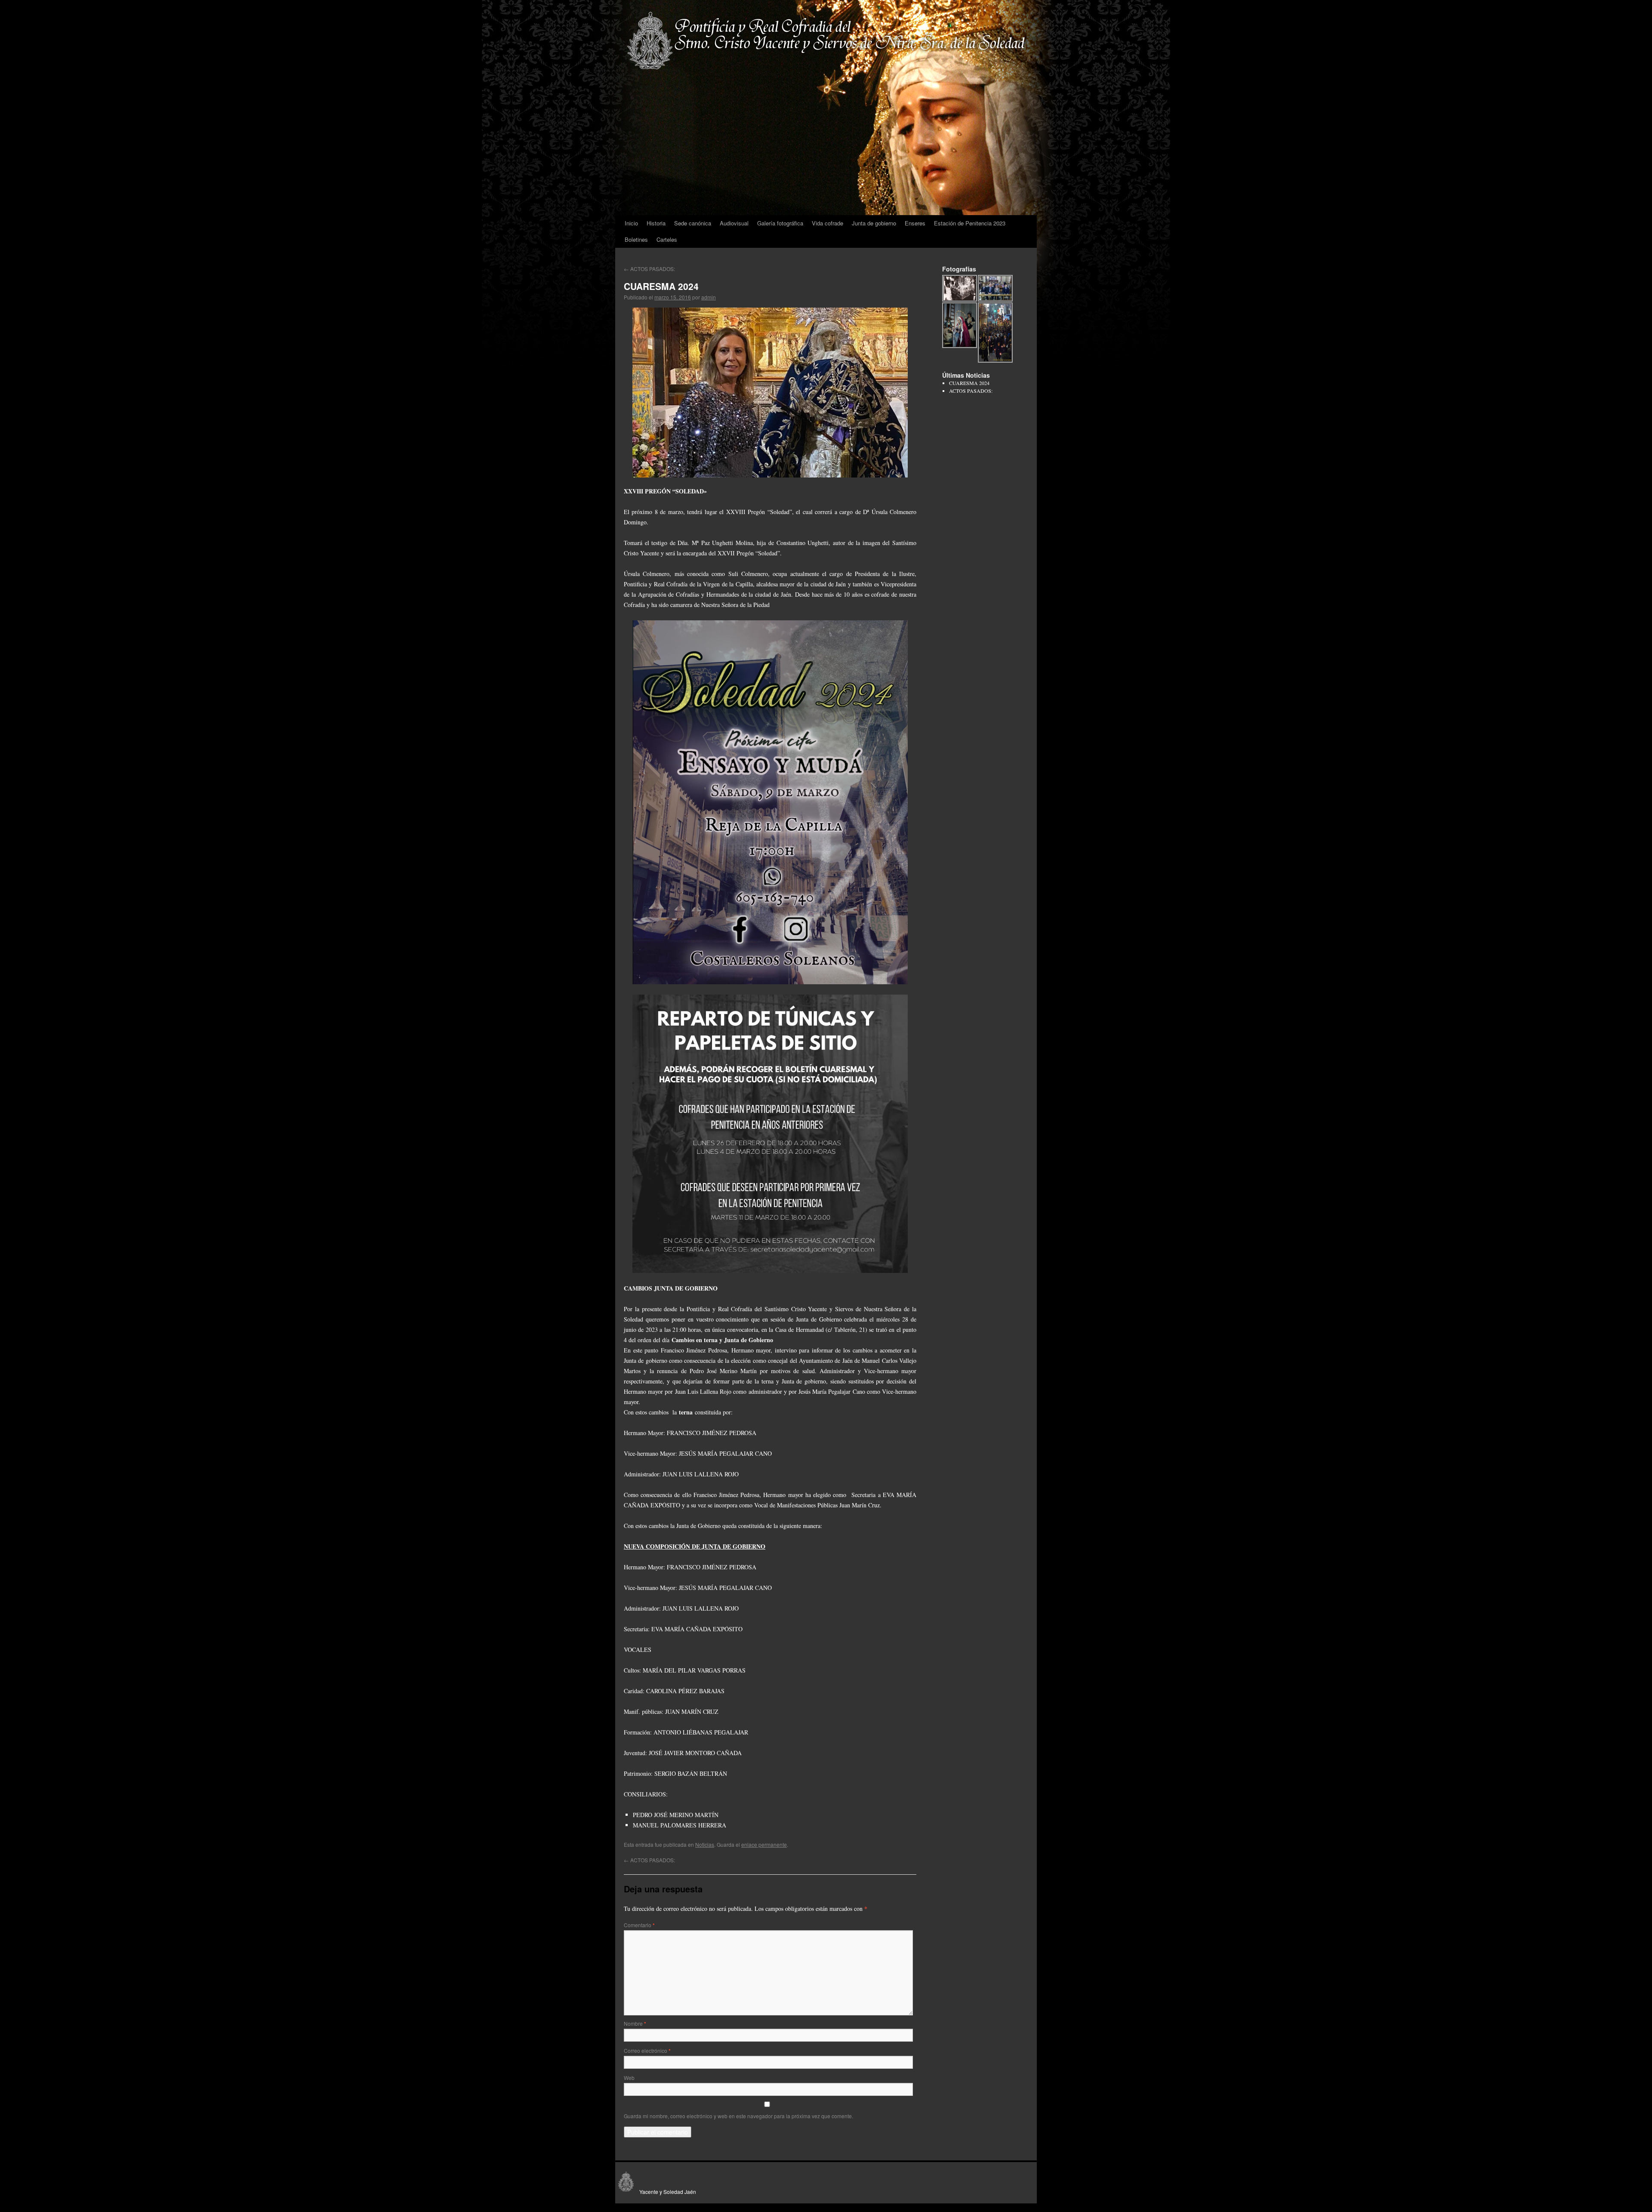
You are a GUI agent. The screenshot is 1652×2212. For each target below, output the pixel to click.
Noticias (705, 1844)
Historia (656, 223)
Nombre (635, 2023)
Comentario (639, 1925)
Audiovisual (734, 223)
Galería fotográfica (780, 223)
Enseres (915, 223)
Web (629, 2078)
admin (709, 297)
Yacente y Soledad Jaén (666, 2192)
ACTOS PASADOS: (649, 269)
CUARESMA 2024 (969, 383)
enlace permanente (764, 1844)
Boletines (636, 239)
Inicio (631, 223)
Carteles (667, 239)
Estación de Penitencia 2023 (970, 223)
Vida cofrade (828, 223)
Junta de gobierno (874, 223)
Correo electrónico (647, 2050)
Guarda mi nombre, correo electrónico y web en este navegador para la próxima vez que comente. (738, 2116)
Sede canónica (693, 223)
